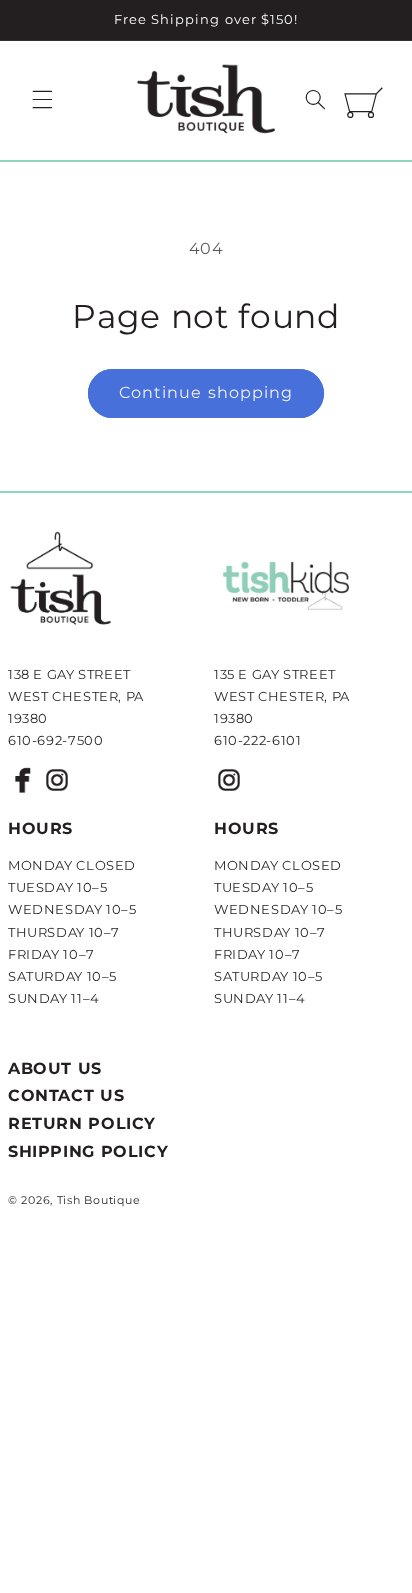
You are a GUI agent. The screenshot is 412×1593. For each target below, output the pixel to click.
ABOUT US (55, 1068)
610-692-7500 (56, 740)
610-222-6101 (258, 740)
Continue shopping (206, 392)
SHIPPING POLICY (88, 1151)
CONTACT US (66, 1095)
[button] (42, 99)
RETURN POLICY (82, 1123)
